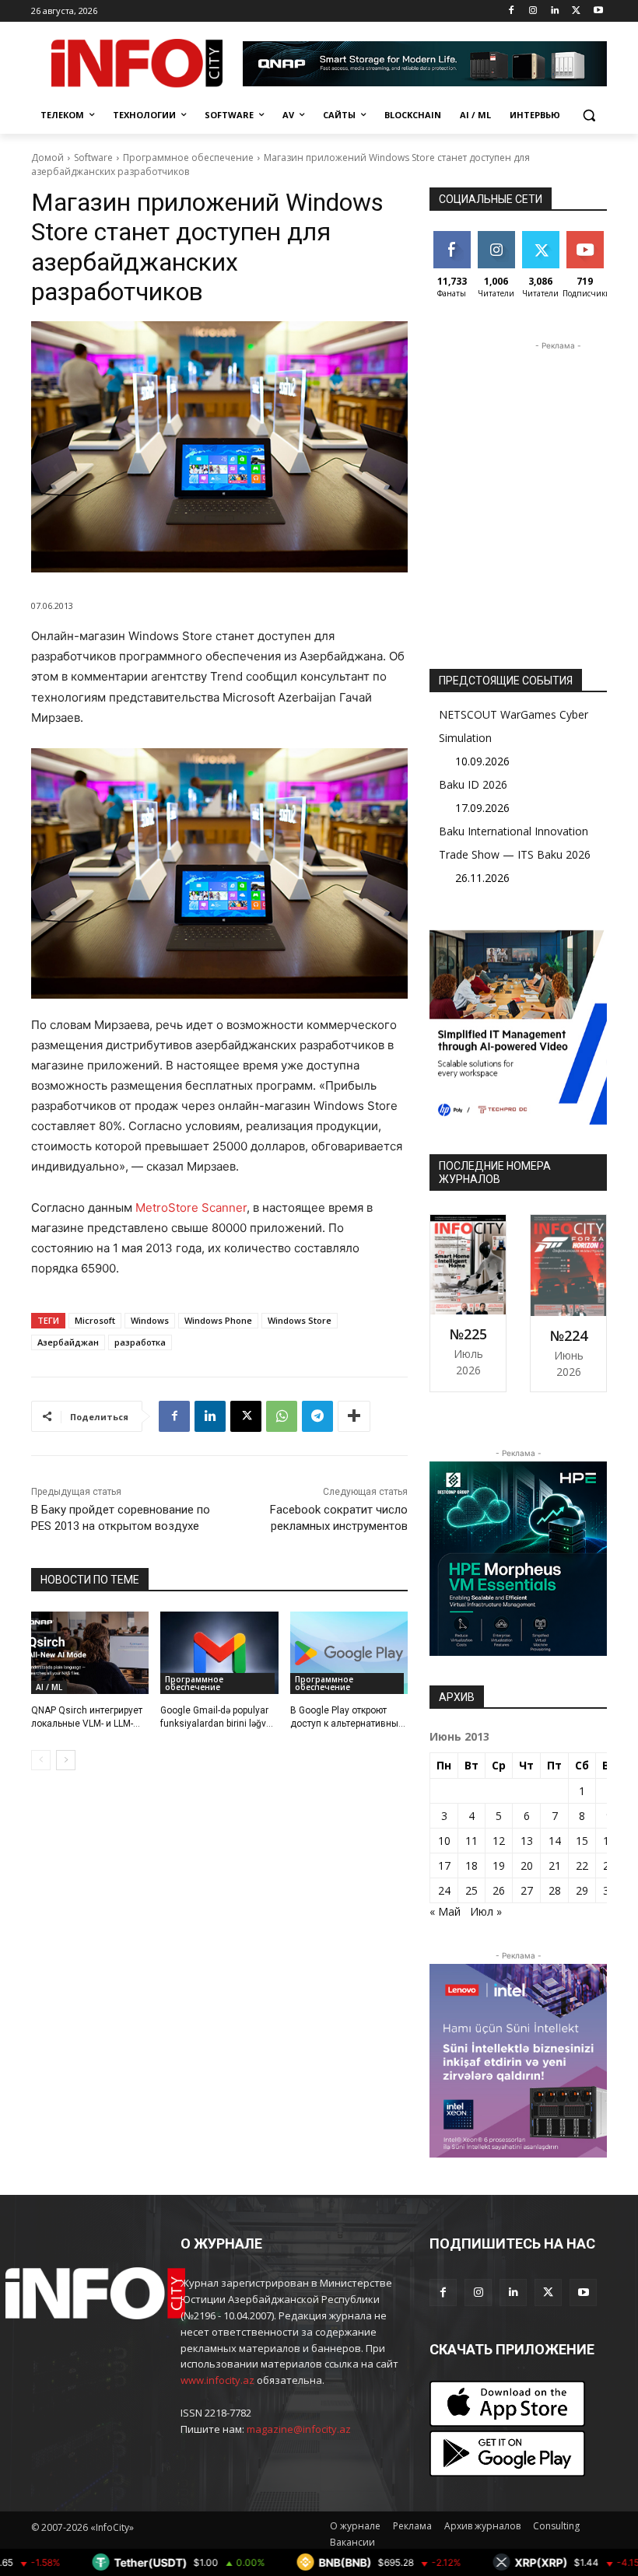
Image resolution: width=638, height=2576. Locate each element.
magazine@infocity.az (299, 2429)
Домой (47, 157)
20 (527, 1865)
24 (444, 1890)
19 (499, 1865)
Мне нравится (454, 243)
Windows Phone (218, 1320)
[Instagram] (533, 11)
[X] (576, 11)
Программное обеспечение (188, 157)
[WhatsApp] (282, 1416)
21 (555, 1865)
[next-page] (66, 1760)
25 (471, 1890)
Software (93, 157)
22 (582, 1865)
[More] (354, 1416)
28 (555, 1890)
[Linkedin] (555, 11)
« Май (445, 1911)
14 (555, 1841)
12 (499, 1841)
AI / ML (49, 1687)
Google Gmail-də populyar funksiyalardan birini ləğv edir (214, 1724)
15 (582, 1841)
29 (582, 1890)
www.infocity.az (217, 2380)
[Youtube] (598, 11)
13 (527, 1841)
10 (444, 1841)
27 (527, 1890)
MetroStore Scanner (191, 1207)
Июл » (486, 1911)
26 (499, 1890)
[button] (589, 115)
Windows (150, 1320)
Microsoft (95, 1320)
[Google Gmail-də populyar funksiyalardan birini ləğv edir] (219, 1653)
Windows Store (300, 1320)
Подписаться (597, 237)
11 (471, 1841)
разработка (140, 1342)
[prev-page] (41, 1760)
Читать (496, 237)
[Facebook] (512, 11)
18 (471, 1865)
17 (444, 1865)
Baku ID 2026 (473, 784)
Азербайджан (68, 1342)
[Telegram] (317, 1416)
